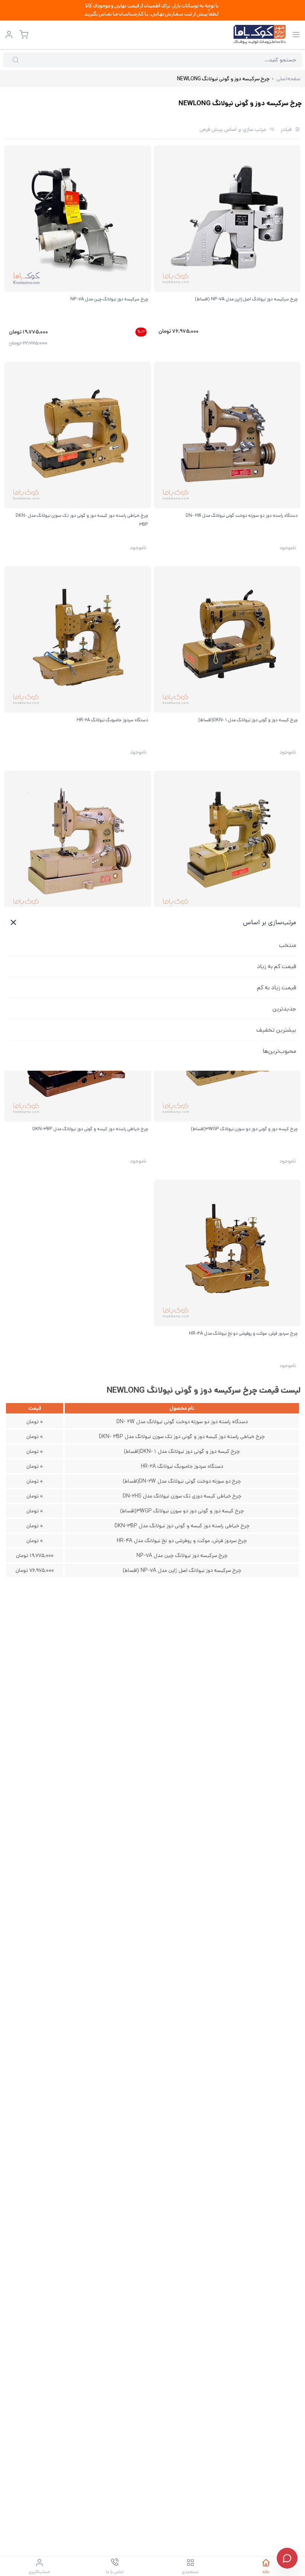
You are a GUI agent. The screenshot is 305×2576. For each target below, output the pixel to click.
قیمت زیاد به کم (277, 988)
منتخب (288, 945)
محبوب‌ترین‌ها (279, 1051)
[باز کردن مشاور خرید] (287, 2558)
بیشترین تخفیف (276, 1030)
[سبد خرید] (24, 35)
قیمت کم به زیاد (277, 966)
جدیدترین (284, 1009)
